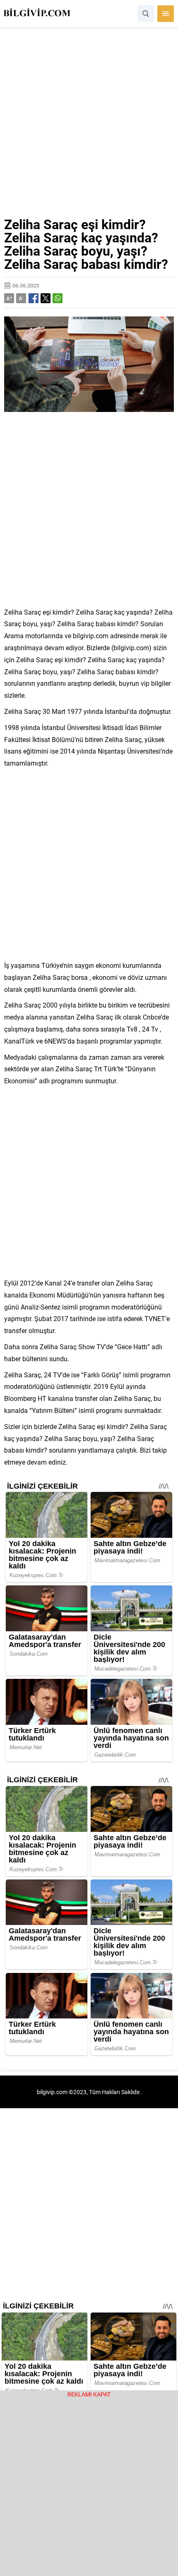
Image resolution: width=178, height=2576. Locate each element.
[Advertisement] (89, 125)
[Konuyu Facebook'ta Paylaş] (34, 298)
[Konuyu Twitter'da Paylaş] (46, 298)
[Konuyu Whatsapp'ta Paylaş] (58, 298)
